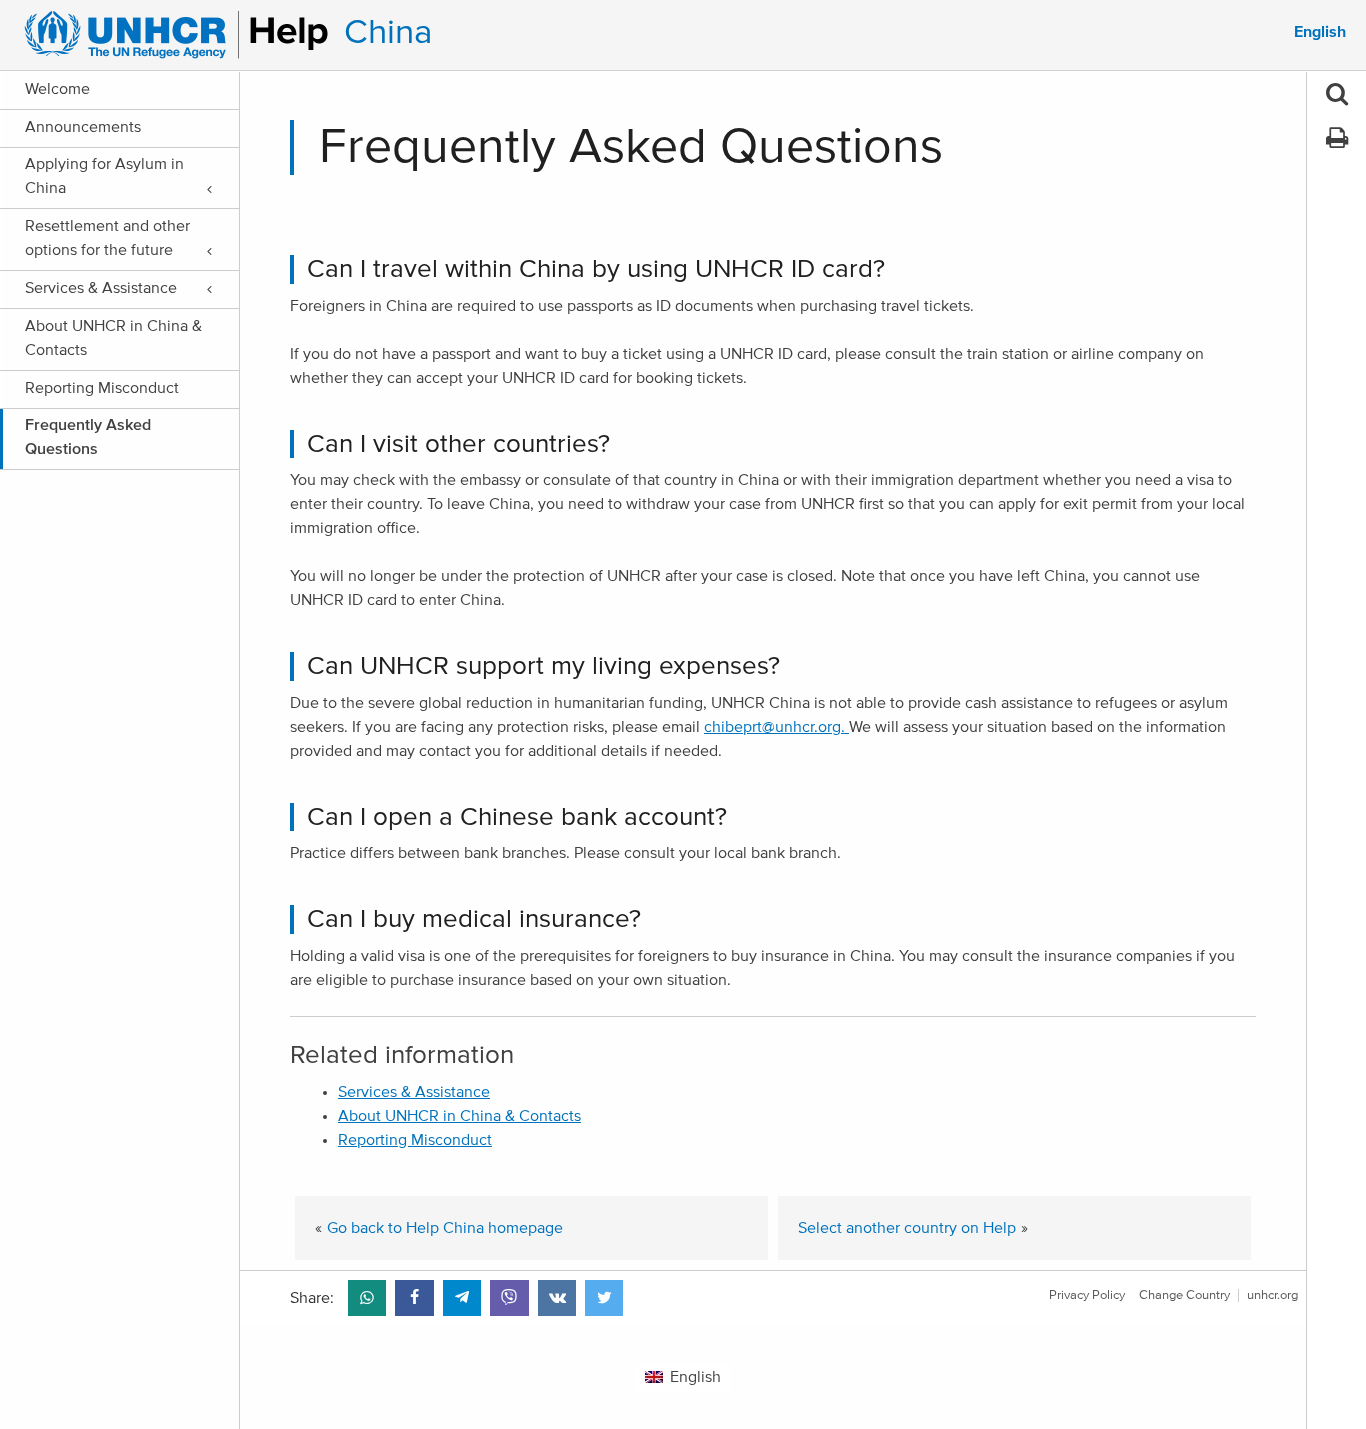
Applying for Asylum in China (104, 176)
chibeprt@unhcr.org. (776, 727)
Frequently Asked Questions (88, 437)
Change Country (1184, 1295)
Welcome (57, 89)
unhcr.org (1272, 1295)
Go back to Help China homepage (445, 1228)
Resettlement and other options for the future (107, 238)
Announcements (83, 127)
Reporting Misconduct (102, 388)
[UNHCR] (167, 35)
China (388, 32)
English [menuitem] (1320, 32)
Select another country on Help (907, 1228)
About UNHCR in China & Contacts (113, 338)
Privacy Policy (1087, 1295)
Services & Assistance (101, 288)
